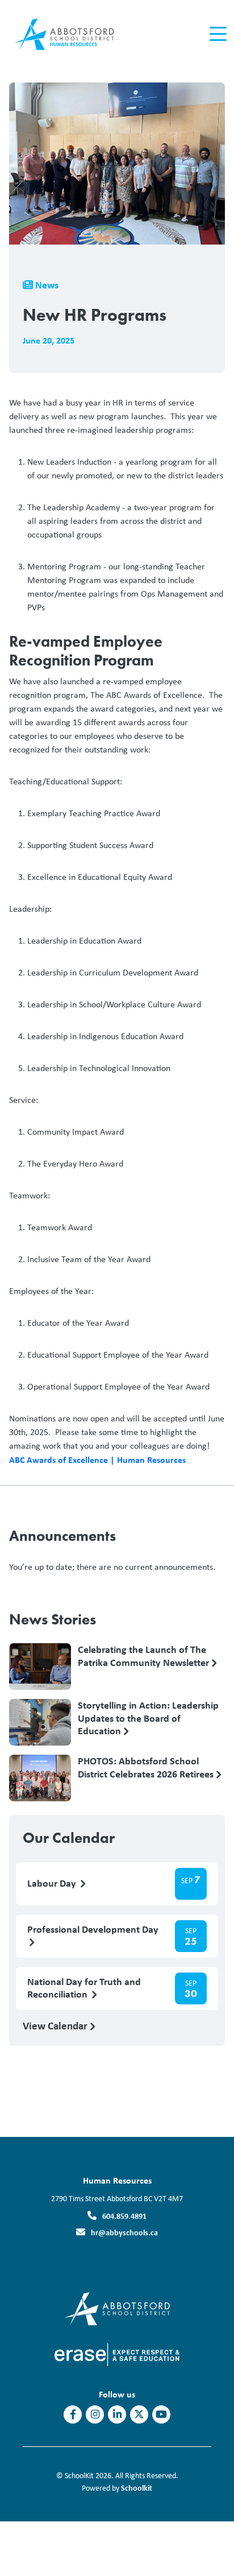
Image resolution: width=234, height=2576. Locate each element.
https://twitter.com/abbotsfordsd (139, 2414)
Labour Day (53, 1884)
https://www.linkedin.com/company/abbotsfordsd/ (117, 2414)
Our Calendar (69, 1838)
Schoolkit (137, 2488)
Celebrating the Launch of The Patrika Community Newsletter (145, 1656)
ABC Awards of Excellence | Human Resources (97, 1459)
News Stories (53, 1619)
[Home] (73, 34)
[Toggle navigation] (217, 34)
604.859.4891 (124, 2216)
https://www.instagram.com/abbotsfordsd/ (95, 2414)
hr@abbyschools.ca (124, 2232)
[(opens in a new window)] (117, 2308)
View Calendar (56, 2025)
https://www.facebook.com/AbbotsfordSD (73, 2414)
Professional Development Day (93, 1930)
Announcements (62, 1536)
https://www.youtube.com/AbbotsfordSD (161, 2414)
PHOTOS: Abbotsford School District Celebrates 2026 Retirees (147, 1768)
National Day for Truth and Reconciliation (84, 1988)
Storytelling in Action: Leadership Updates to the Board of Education (148, 1718)
